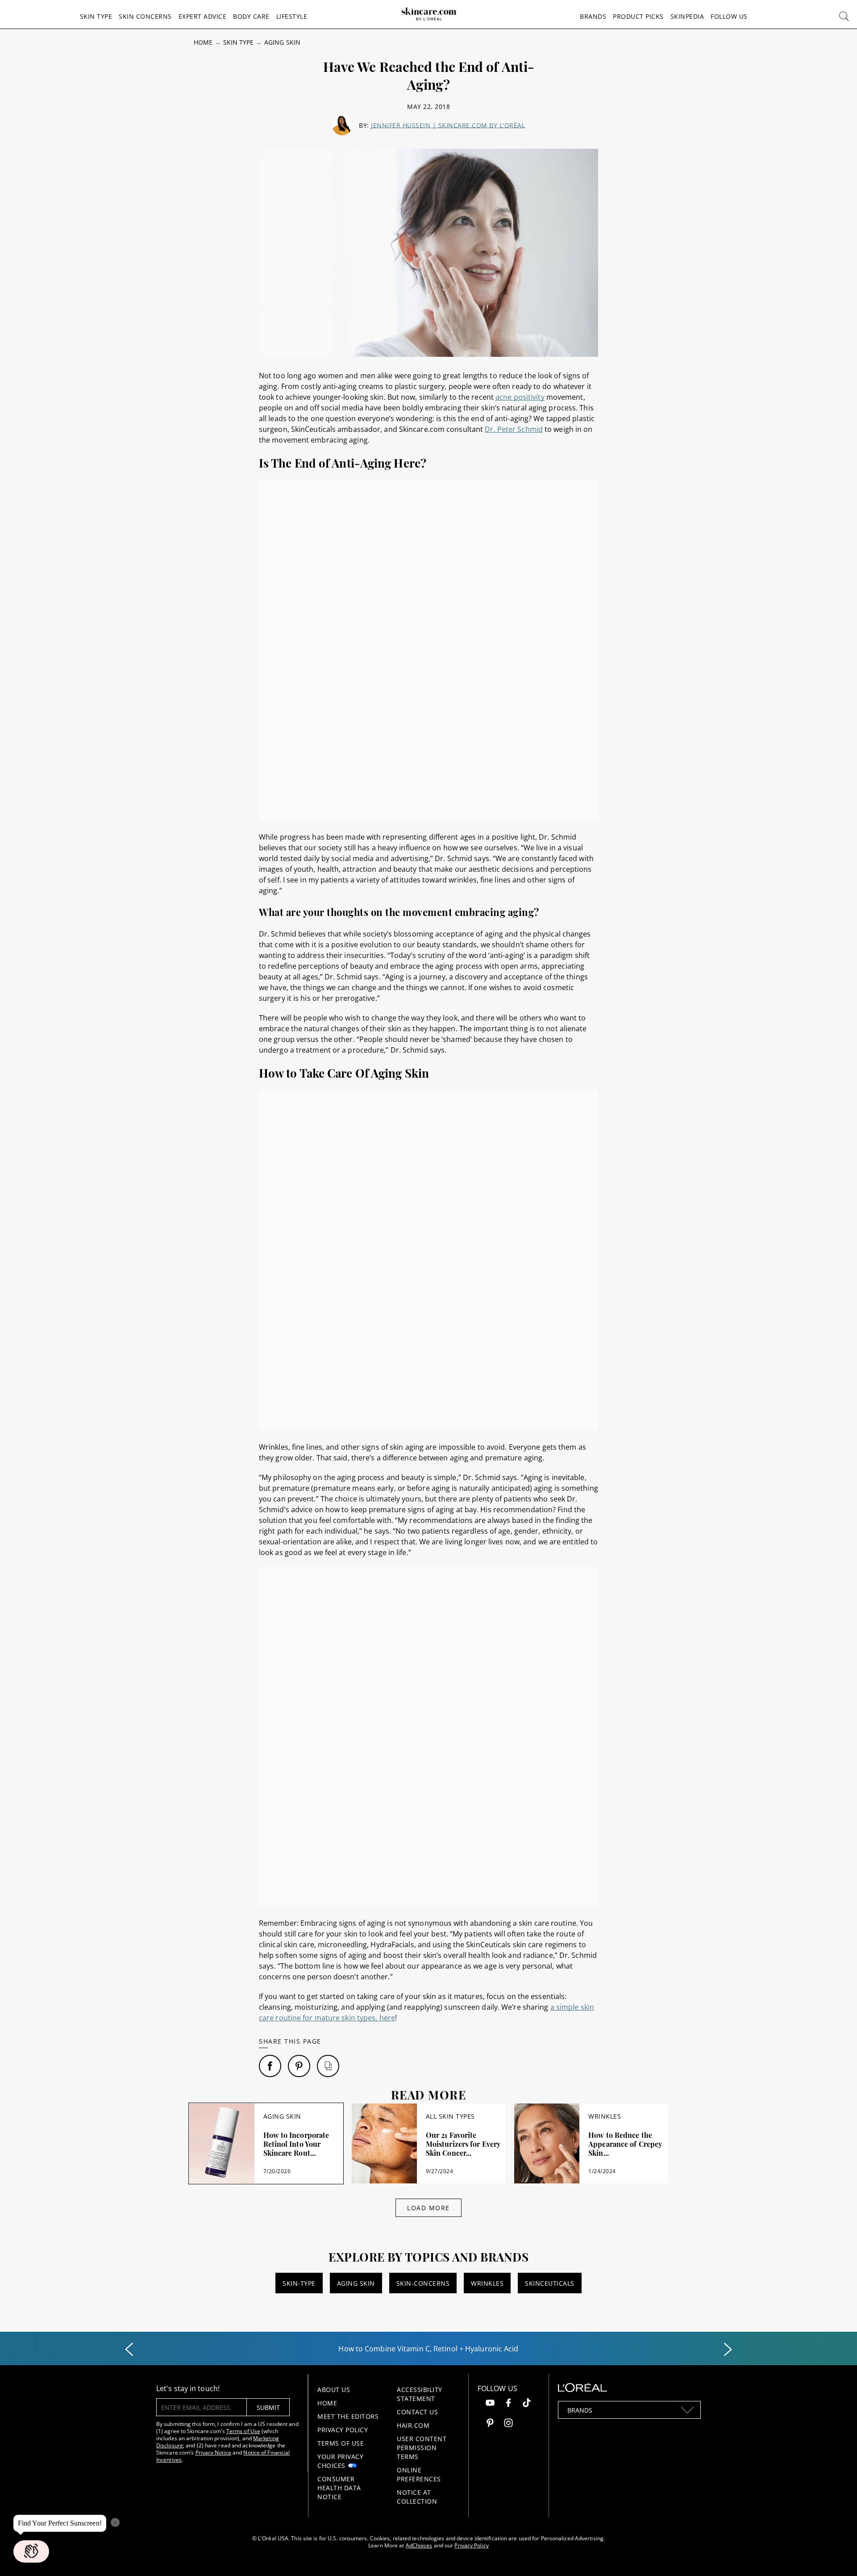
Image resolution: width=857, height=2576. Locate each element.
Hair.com (413, 2425)
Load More (428, 2208)
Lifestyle (292, 16)
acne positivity (520, 397)
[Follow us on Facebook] (508, 2404)
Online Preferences (419, 2474)
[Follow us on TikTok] (527, 2404)
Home (203, 42)
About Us (334, 2390)
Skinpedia (687, 16)
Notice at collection (417, 2497)
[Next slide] (728, 2350)
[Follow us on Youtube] (490, 2404)
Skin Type (96, 16)
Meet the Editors (348, 2416)
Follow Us (729, 16)
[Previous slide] (129, 2350)
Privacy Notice (213, 2453)
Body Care (251, 16)
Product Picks (638, 16)
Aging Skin (282, 42)
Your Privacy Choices (340, 2461)
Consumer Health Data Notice (339, 2488)
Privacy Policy (343, 2430)
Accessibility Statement (420, 2394)
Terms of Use (243, 2431)
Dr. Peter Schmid (514, 429)
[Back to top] (836, 2555)
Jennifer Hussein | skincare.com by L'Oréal (448, 125)
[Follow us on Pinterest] (490, 2424)
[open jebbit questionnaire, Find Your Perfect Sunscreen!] (31, 2551)
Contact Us (417, 2412)
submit (268, 2407)
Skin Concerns (145, 16)
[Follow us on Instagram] (508, 2424)
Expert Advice (203, 16)
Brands (593, 16)
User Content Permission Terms (422, 2448)
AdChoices (419, 2545)
